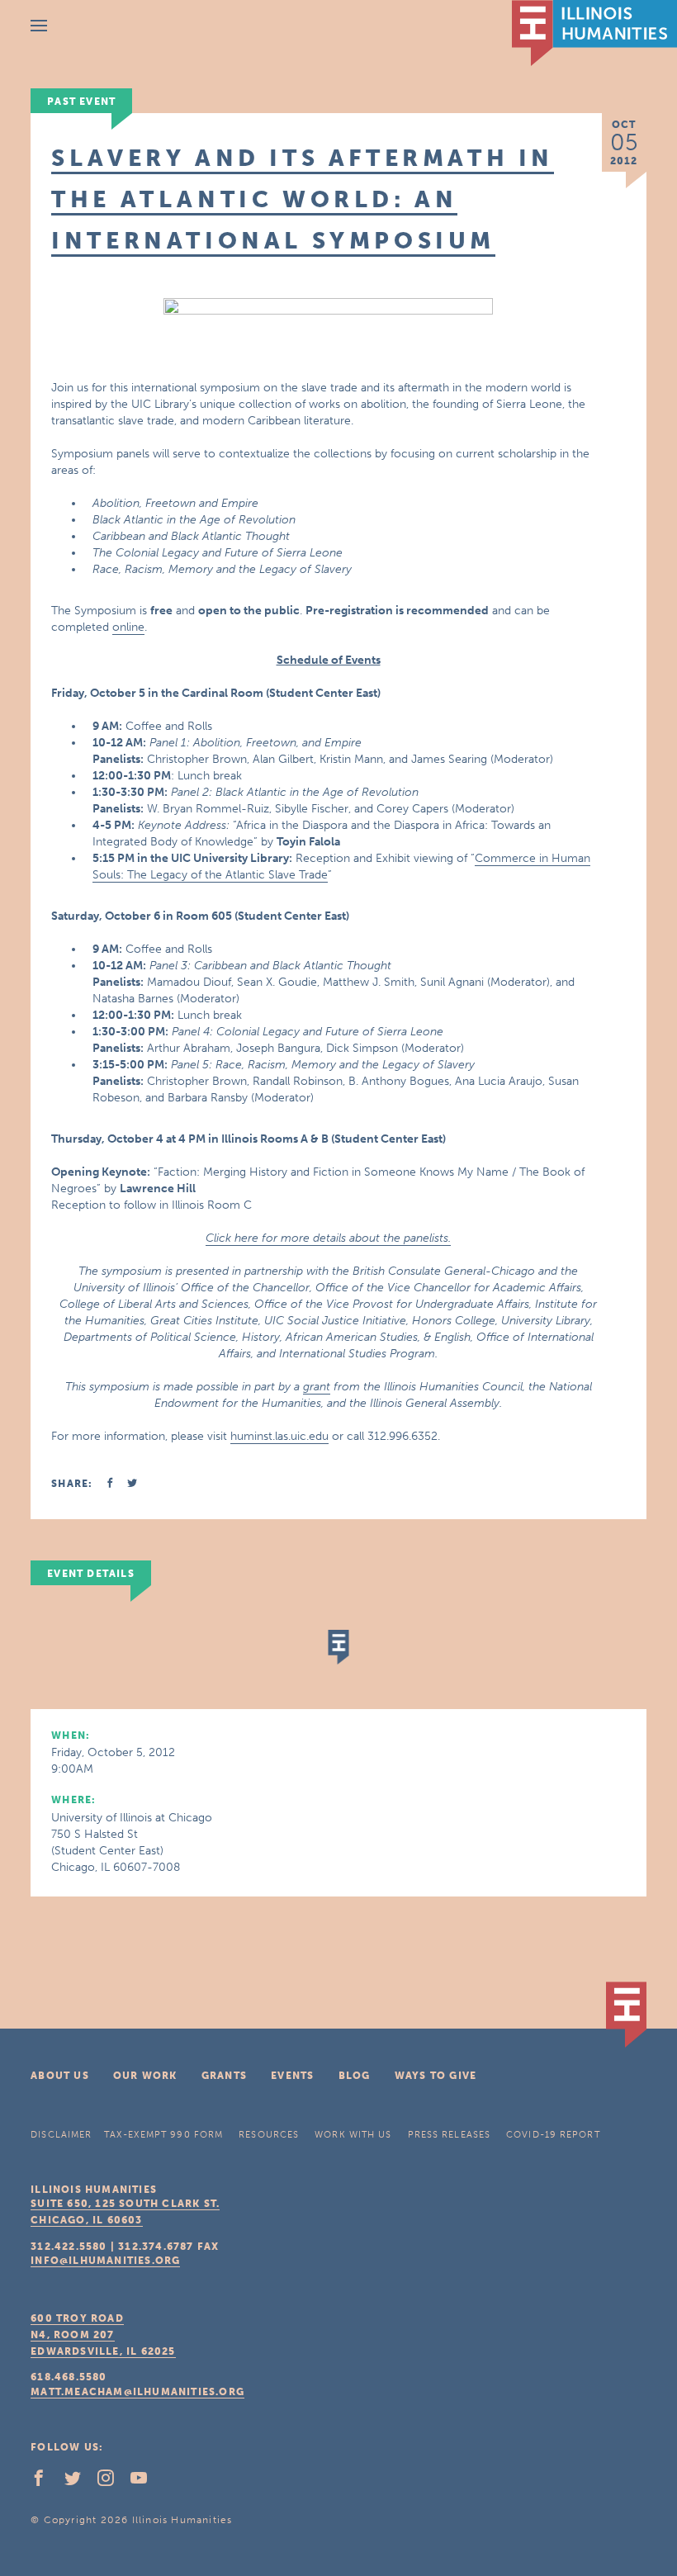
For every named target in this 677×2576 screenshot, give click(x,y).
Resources (269, 2135)
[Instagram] (112, 2482)
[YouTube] (145, 2482)
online (128, 627)
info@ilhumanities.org (105, 2261)
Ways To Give (436, 2076)
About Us (60, 2076)
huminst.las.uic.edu (279, 1436)
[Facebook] (45, 2482)
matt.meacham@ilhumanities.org (137, 2392)
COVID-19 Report (553, 2135)
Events (292, 2076)
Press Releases (449, 2135)
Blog (355, 2076)
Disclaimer (61, 2135)
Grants (224, 2076)
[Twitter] (79, 2482)
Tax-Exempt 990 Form (163, 2135)
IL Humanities (594, 33)
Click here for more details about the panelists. (328, 1238)
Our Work (145, 2076)
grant (317, 1387)
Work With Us (353, 2135)
